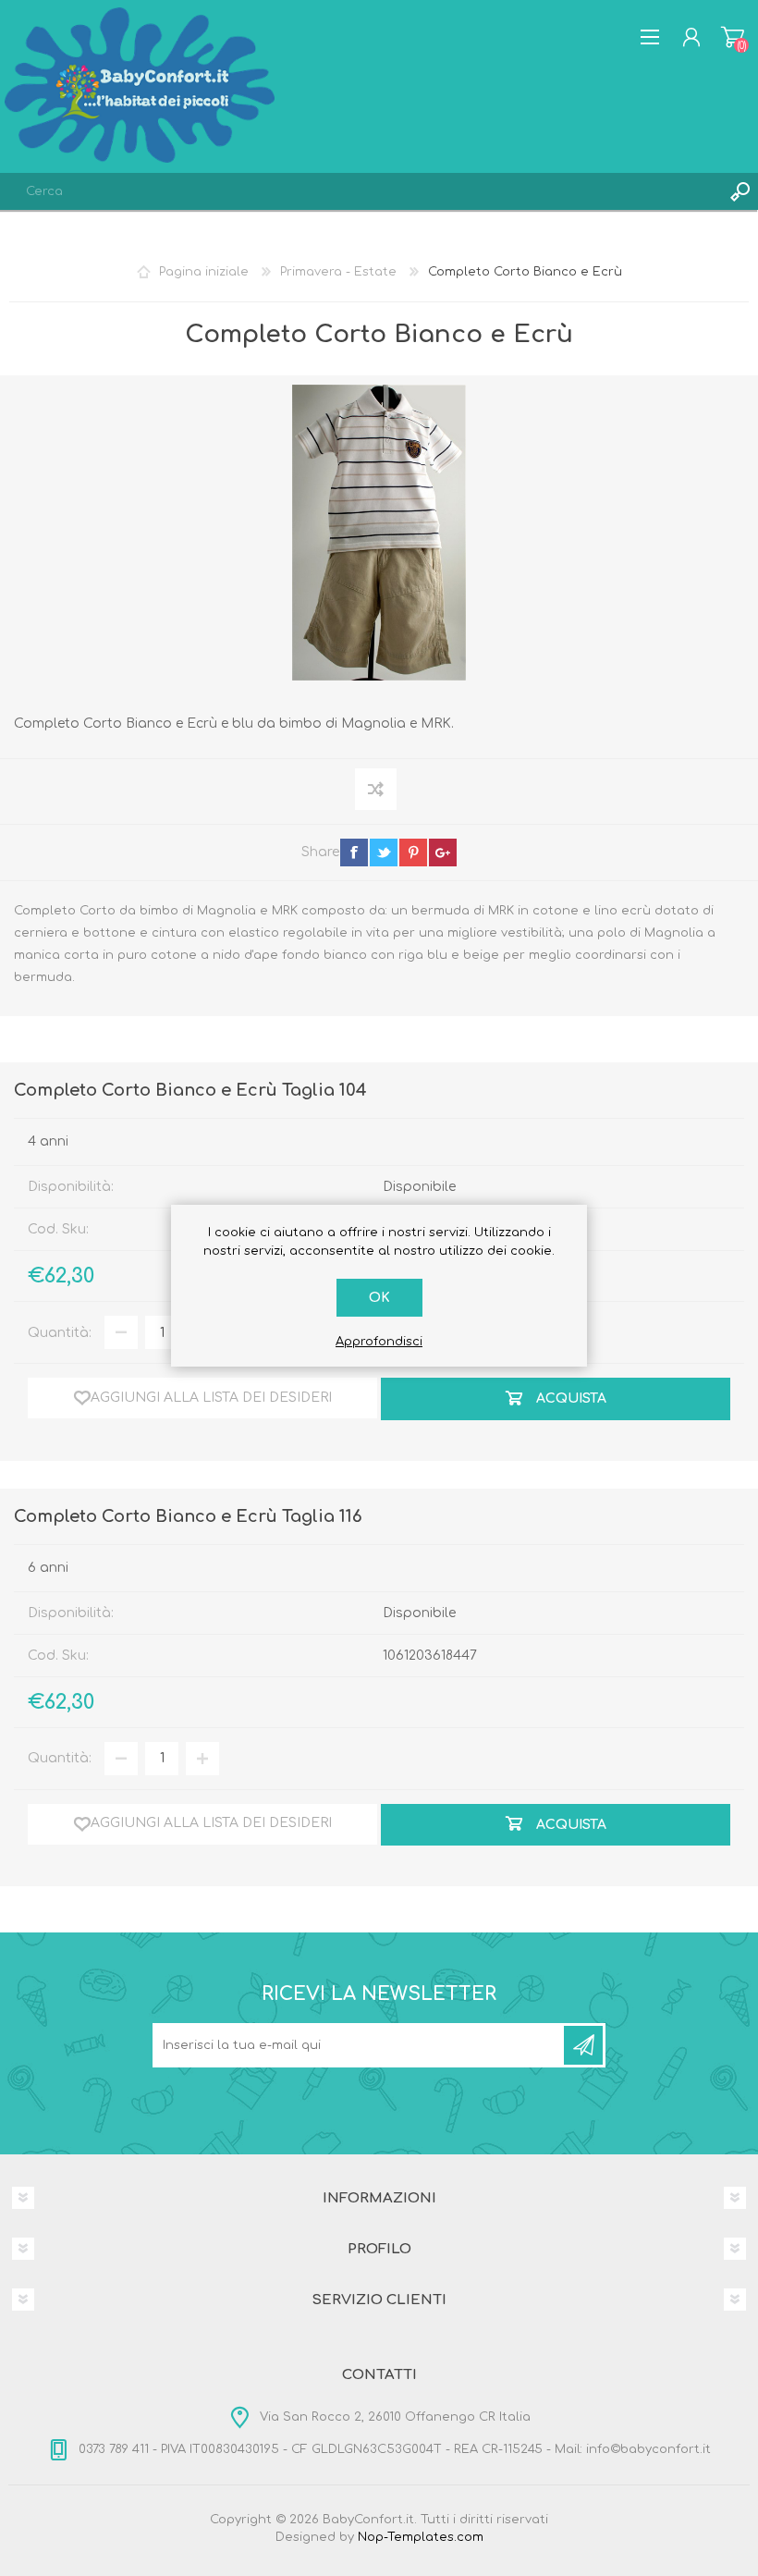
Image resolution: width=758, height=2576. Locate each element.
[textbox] (361, 191)
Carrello (733, 37)
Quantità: (60, 1333)
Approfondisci (379, 1342)
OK (379, 1298)
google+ (443, 853)
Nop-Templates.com (421, 2537)
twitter (384, 853)
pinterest (413, 853)
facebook (354, 853)
